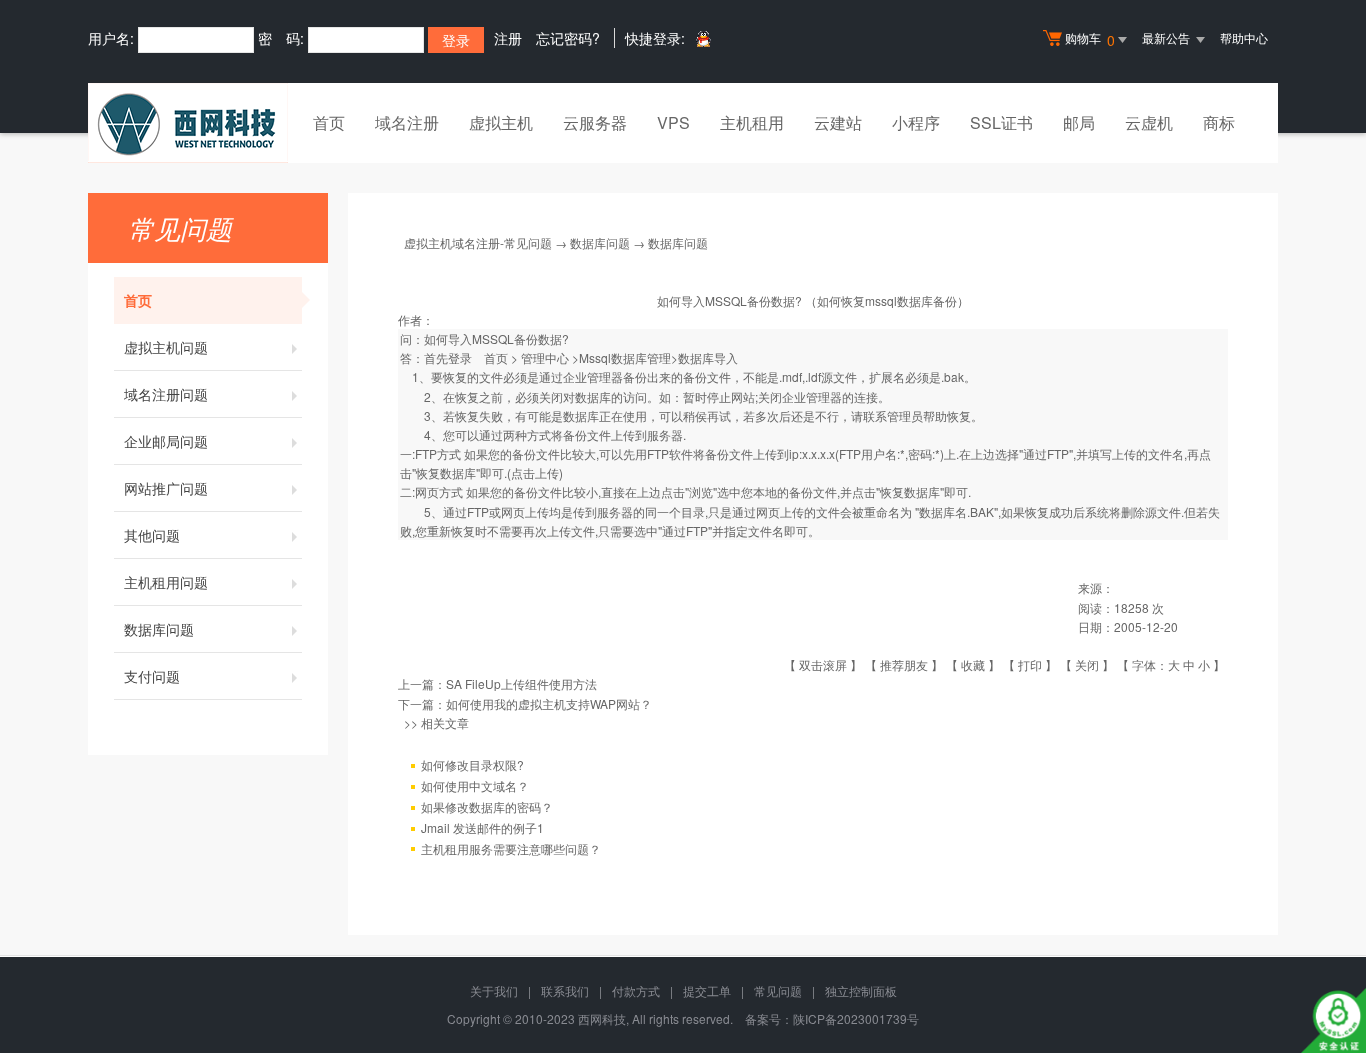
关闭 (1087, 664)
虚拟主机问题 (166, 347)
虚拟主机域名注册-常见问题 (478, 242)
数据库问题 (159, 629)
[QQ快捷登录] (702, 38)
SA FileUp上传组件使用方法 (521, 683)
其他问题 (152, 535)
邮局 (1079, 122)
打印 (1030, 664)
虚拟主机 (501, 122)
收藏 (973, 664)
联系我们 (565, 990)
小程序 (916, 122)
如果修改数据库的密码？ (487, 806)
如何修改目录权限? (472, 764)
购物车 (1090, 39)
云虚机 (1149, 122)
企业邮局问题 (166, 441)
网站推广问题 (166, 488)
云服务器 (595, 122)
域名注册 (407, 122)
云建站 (838, 122)
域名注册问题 (166, 394)
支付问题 (152, 676)
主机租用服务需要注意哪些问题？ (511, 848)
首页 (329, 122)
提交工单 (707, 990)
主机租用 (752, 122)
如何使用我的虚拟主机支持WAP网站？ (549, 703)
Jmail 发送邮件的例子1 (482, 827)
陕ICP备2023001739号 (856, 1018)
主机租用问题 (166, 582)
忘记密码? (568, 38)
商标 (1219, 122)
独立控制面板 (861, 990)
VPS (673, 122)
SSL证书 (1001, 122)
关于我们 (494, 990)
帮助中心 (1244, 37)
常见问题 (778, 990)
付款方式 (636, 990)
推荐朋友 (904, 664)
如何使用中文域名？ (475, 785)
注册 (508, 38)
